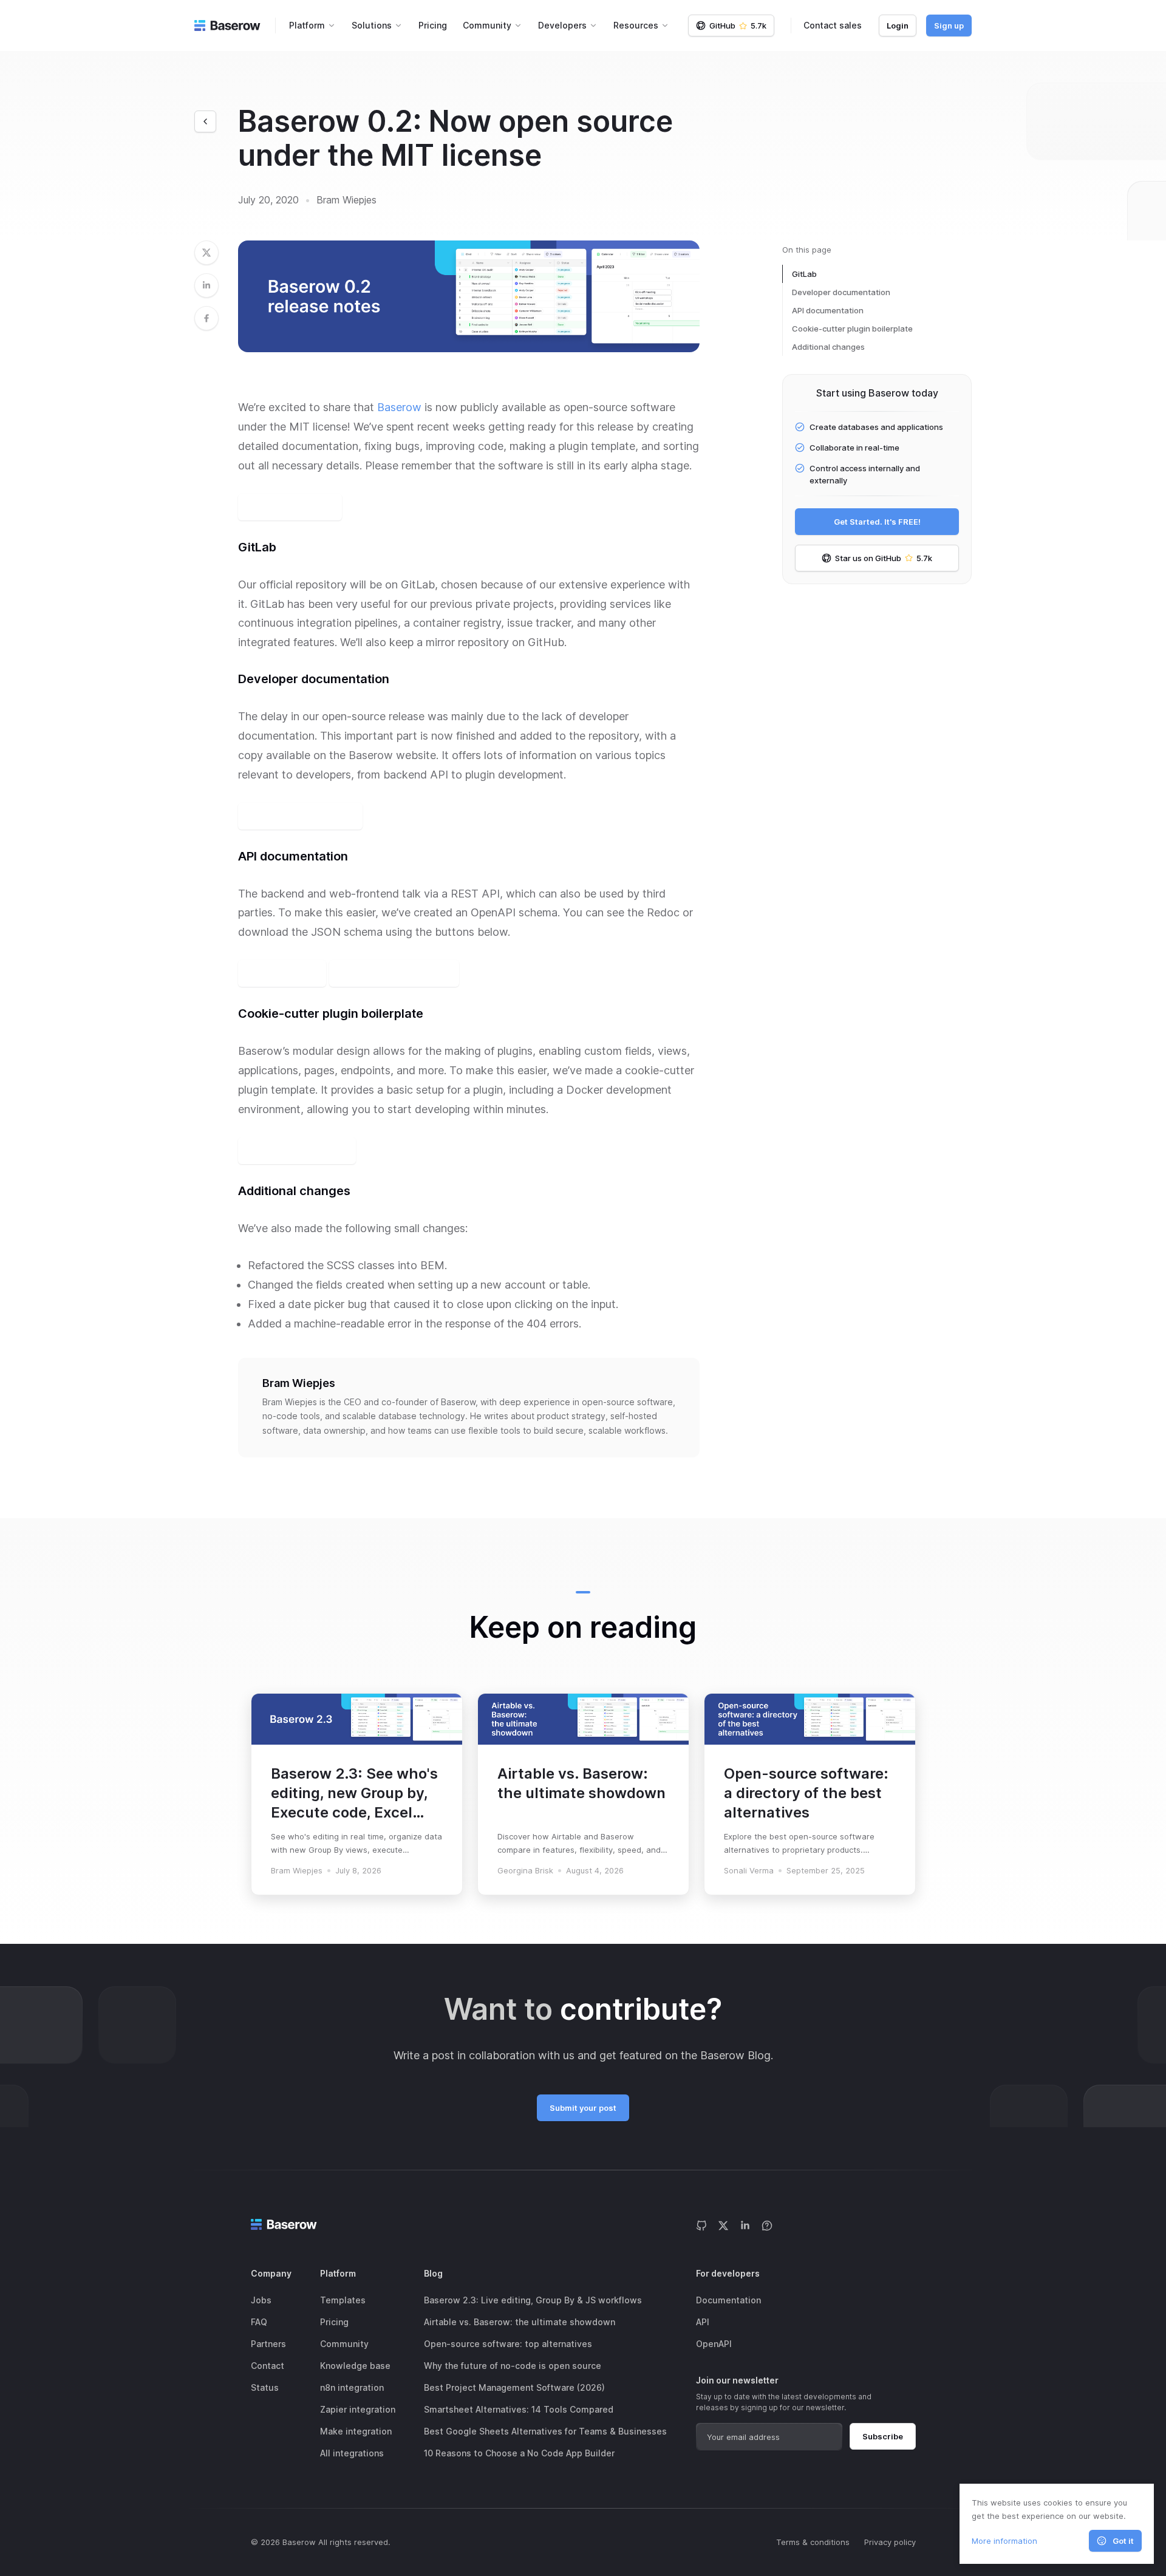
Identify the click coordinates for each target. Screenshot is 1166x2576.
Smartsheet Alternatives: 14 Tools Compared (519, 2409)
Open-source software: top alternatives (508, 2344)
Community (344, 2344)
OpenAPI (714, 2344)
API (703, 2322)
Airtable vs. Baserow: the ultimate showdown (520, 2322)
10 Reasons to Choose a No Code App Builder (519, 2453)
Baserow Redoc (282, 973)
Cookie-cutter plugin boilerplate (852, 329)
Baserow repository (290, 507)
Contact (268, 2366)
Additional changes (828, 347)
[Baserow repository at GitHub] (701, 2225)
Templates (343, 2300)
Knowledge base (355, 2366)
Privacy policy (890, 2542)
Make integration (356, 2431)
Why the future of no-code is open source (513, 2366)
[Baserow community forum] (767, 2225)
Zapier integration (358, 2409)
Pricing (433, 25)
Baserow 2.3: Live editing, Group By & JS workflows (533, 2300)
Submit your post (583, 2108)
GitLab (804, 274)
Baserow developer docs (300, 816)
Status (265, 2387)
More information (1004, 2541)
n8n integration (352, 2387)
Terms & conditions (813, 2542)
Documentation (728, 2300)
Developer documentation (841, 292)
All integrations (352, 2453)
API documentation (828, 310)
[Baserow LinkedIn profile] (745, 2225)
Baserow (399, 407)
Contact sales (833, 25)
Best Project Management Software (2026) (514, 2387)
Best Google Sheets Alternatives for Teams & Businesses (545, 2431)
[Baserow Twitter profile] (723, 2225)
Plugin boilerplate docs (297, 1151)
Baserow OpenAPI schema (394, 973)
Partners (268, 2344)
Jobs (261, 2300)
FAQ (259, 2322)
